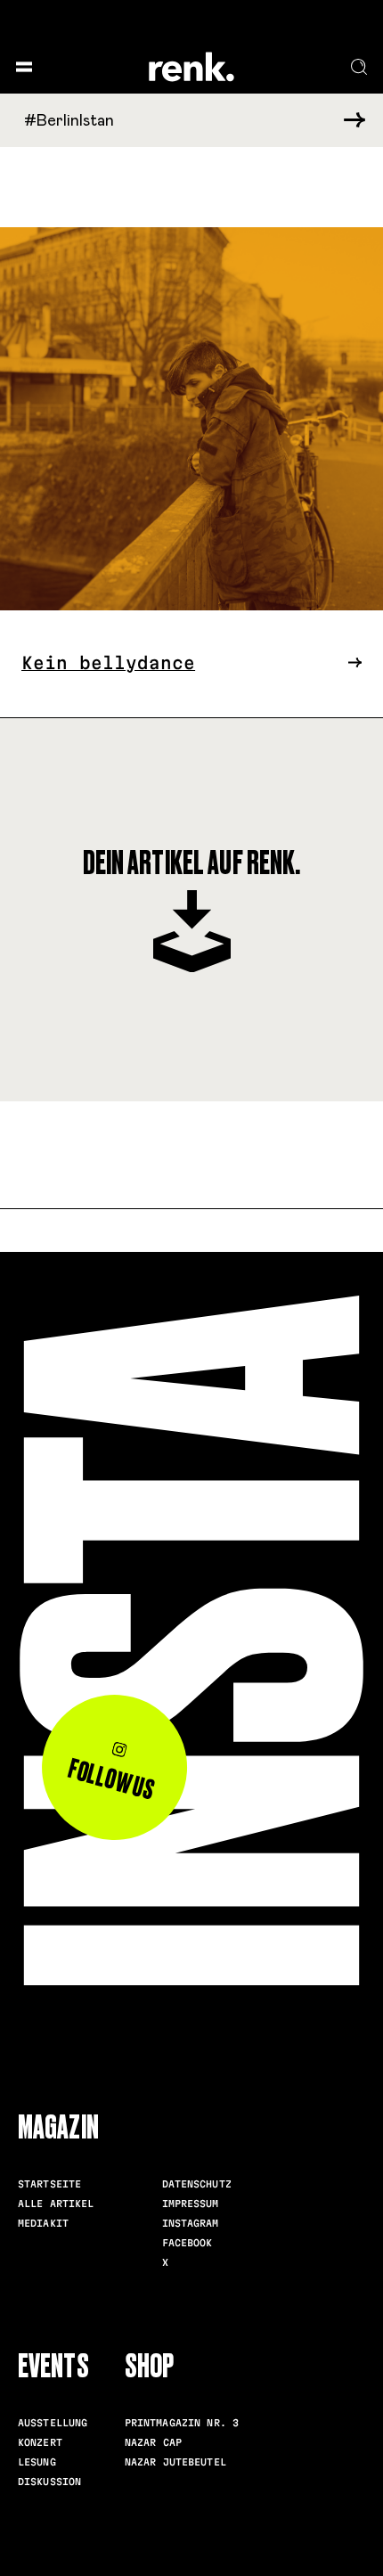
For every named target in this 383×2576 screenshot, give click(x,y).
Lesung (37, 2462)
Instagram (191, 2223)
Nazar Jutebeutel (175, 2462)
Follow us (112, 1779)
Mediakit (43, 2223)
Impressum (191, 2204)
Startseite (49, 2184)
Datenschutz (197, 2184)
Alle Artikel (56, 2204)
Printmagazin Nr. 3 (182, 2423)
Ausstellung (53, 2423)
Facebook (187, 2243)
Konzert (40, 2442)
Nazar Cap (153, 2442)
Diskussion (49, 2482)
